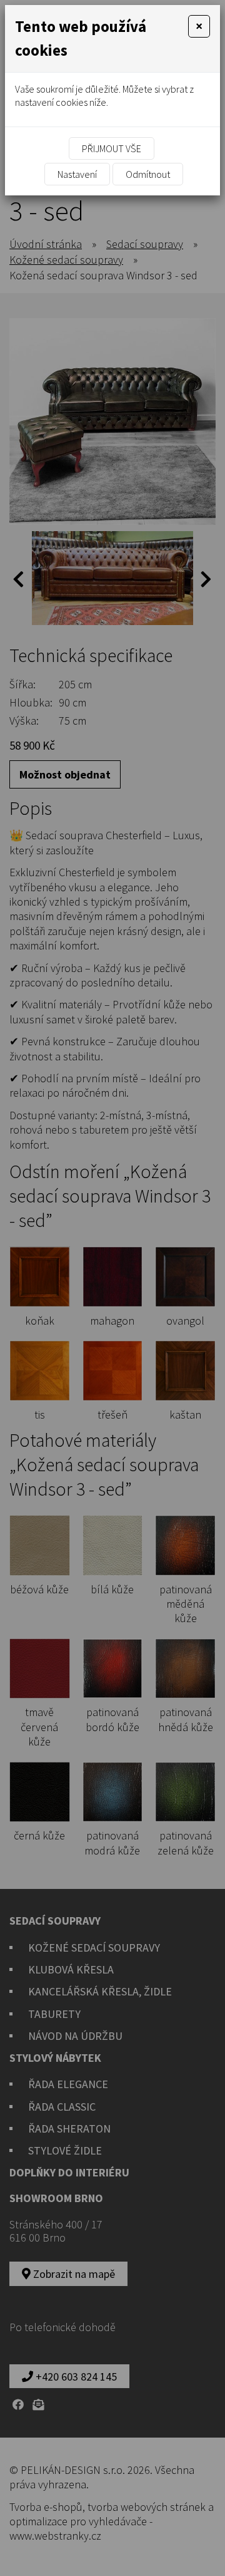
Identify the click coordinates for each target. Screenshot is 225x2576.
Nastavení (77, 174)
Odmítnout (148, 174)
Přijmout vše (112, 148)
